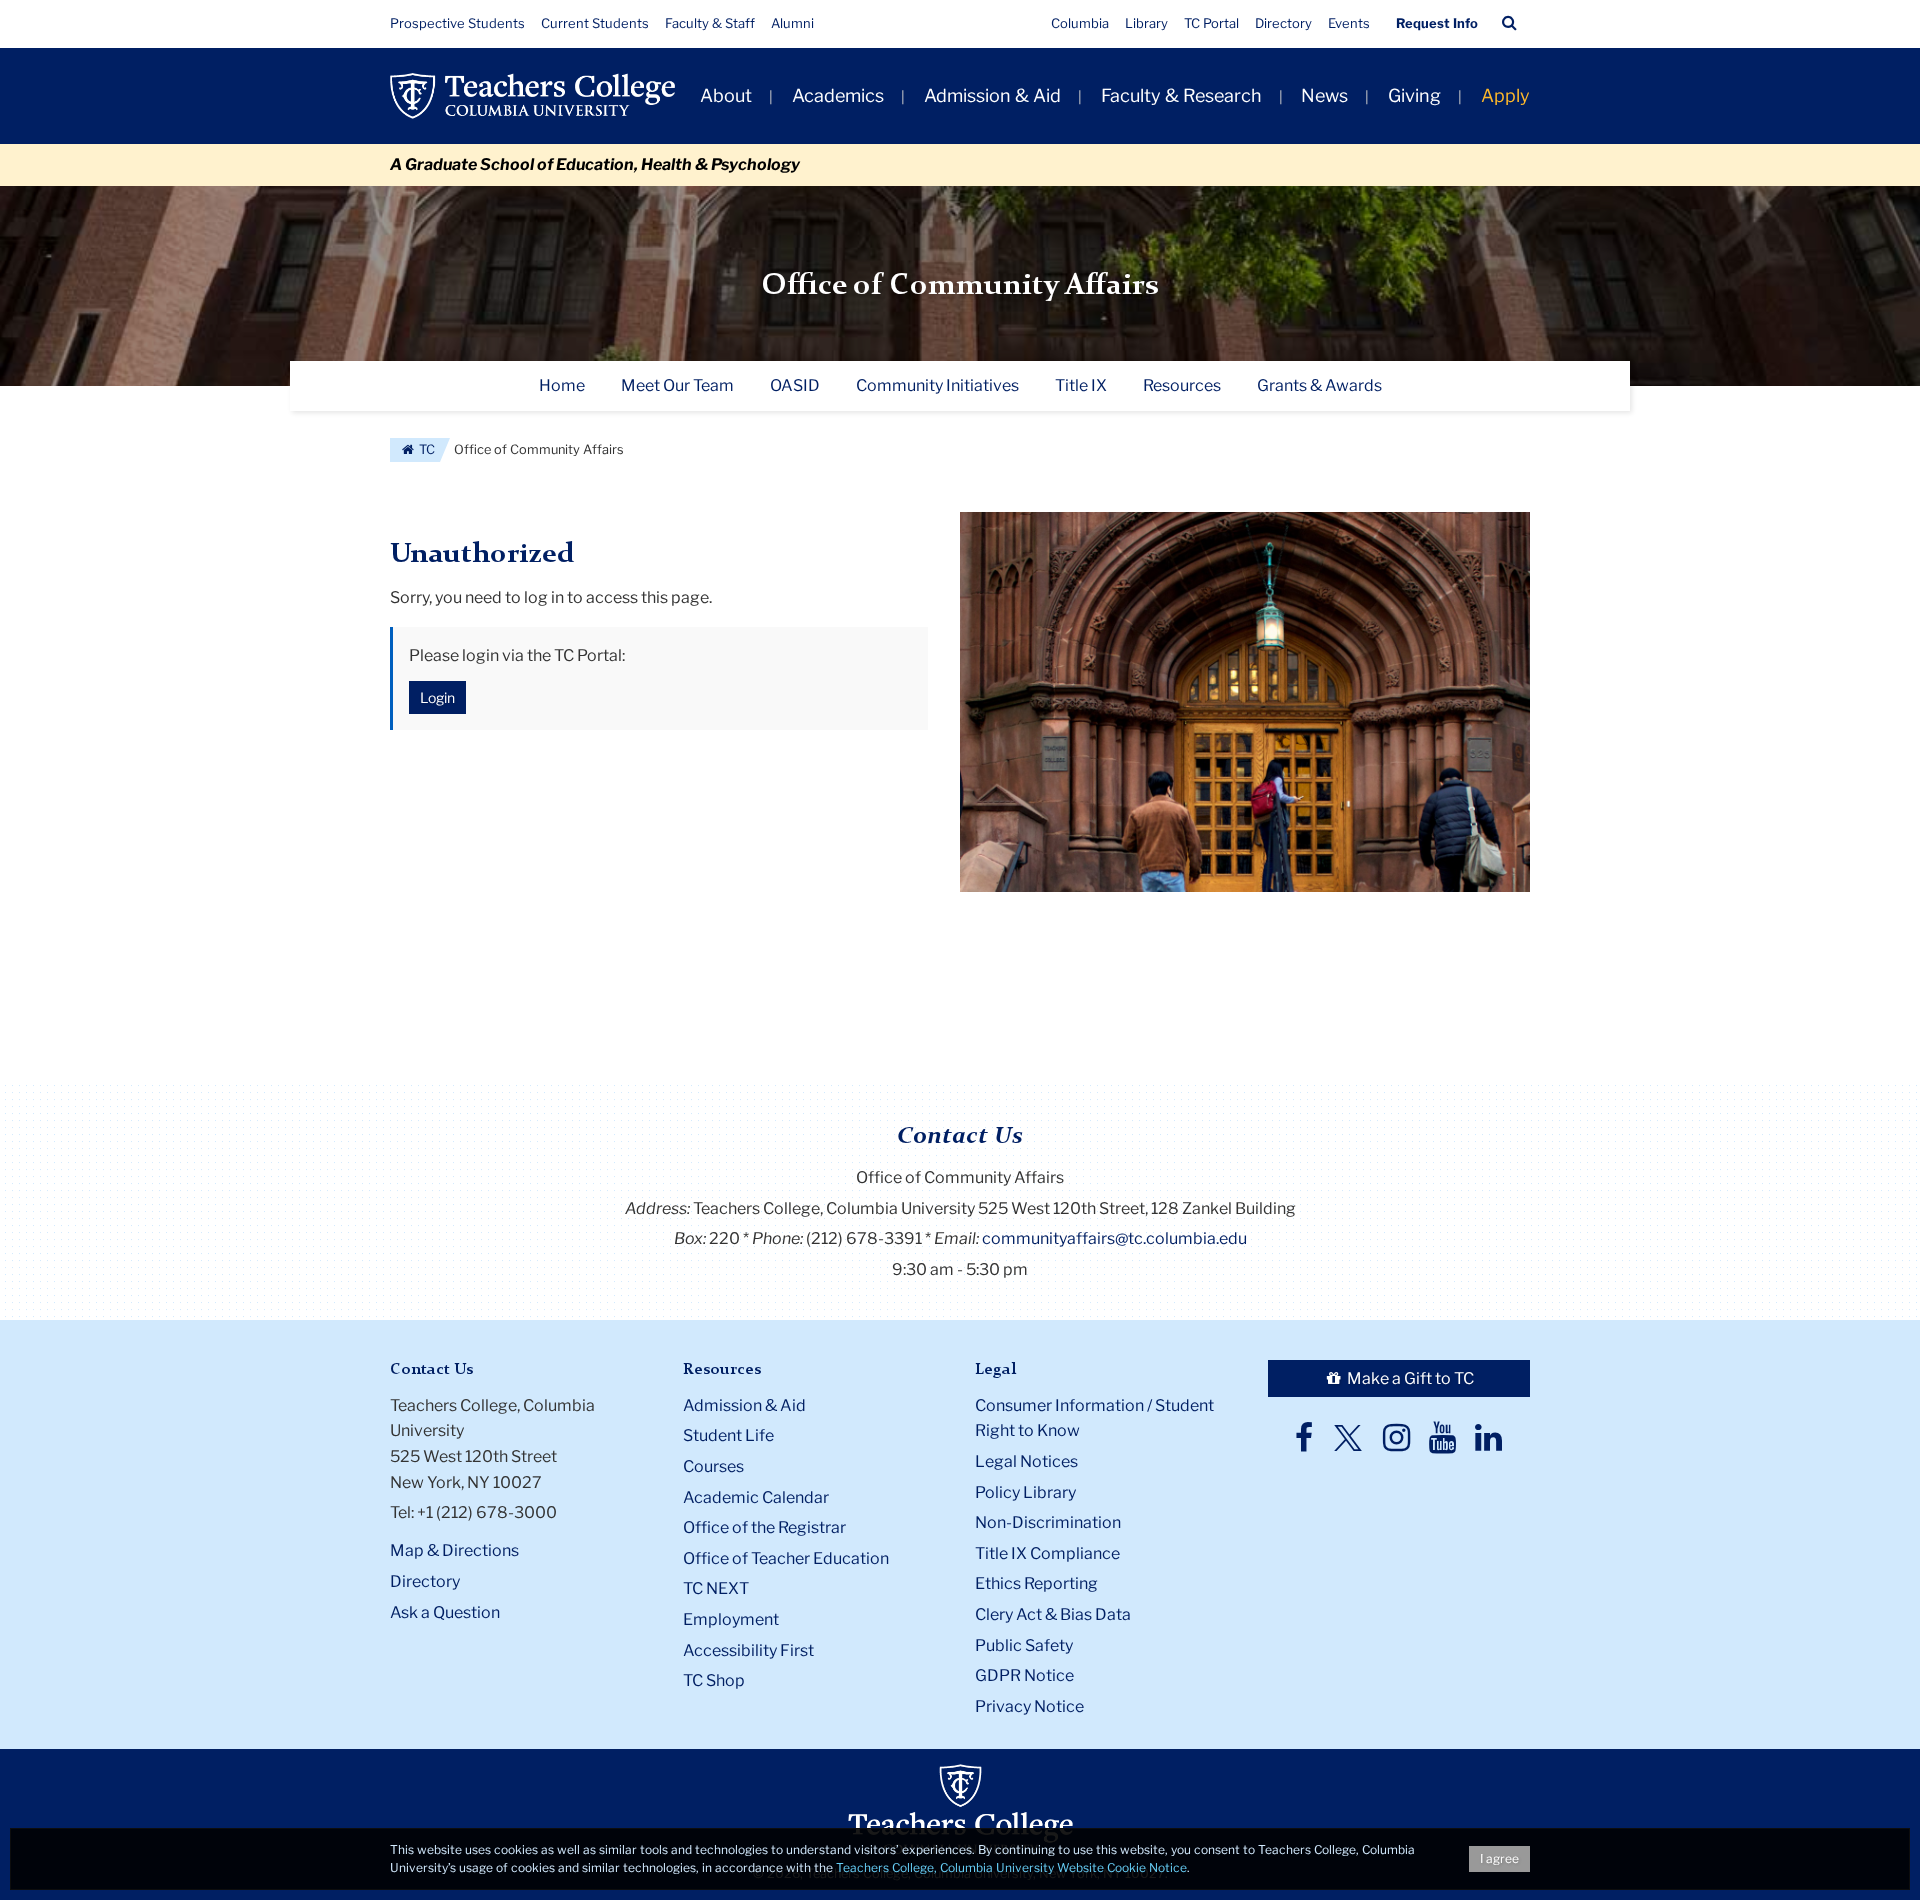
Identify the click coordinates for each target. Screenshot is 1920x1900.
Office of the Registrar (764, 1527)
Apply (1505, 95)
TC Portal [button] (1211, 23)
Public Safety (1024, 1645)
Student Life (728, 1435)
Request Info (1437, 23)
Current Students (595, 23)
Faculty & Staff (710, 23)
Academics (838, 95)
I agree (1499, 1858)
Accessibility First (748, 1650)
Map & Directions (454, 1550)
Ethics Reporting (1036, 1583)
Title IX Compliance (1047, 1553)
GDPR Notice (1024, 1675)
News (1324, 95)
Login (437, 697)
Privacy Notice (1029, 1706)
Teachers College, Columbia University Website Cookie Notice (1011, 1867)
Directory (1283, 23)
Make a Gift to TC (1409, 1378)
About (726, 95)
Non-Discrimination (1048, 1522)
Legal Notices (1026, 1461)
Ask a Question (445, 1612)
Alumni (792, 23)
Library (1146, 23)
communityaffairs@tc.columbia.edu (1114, 1238)
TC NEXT (716, 1588)
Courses (713, 1466)
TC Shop (714, 1680)
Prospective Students (457, 23)
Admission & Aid (992, 95)
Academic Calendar (756, 1497)
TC (425, 449)
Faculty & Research (1181, 95)
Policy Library (1025, 1492)
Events (1349, 23)
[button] (1509, 23)
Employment (731, 1619)
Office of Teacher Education (786, 1558)
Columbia (1080, 23)
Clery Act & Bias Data (1053, 1614)
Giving (1414, 95)
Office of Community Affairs (960, 286)
